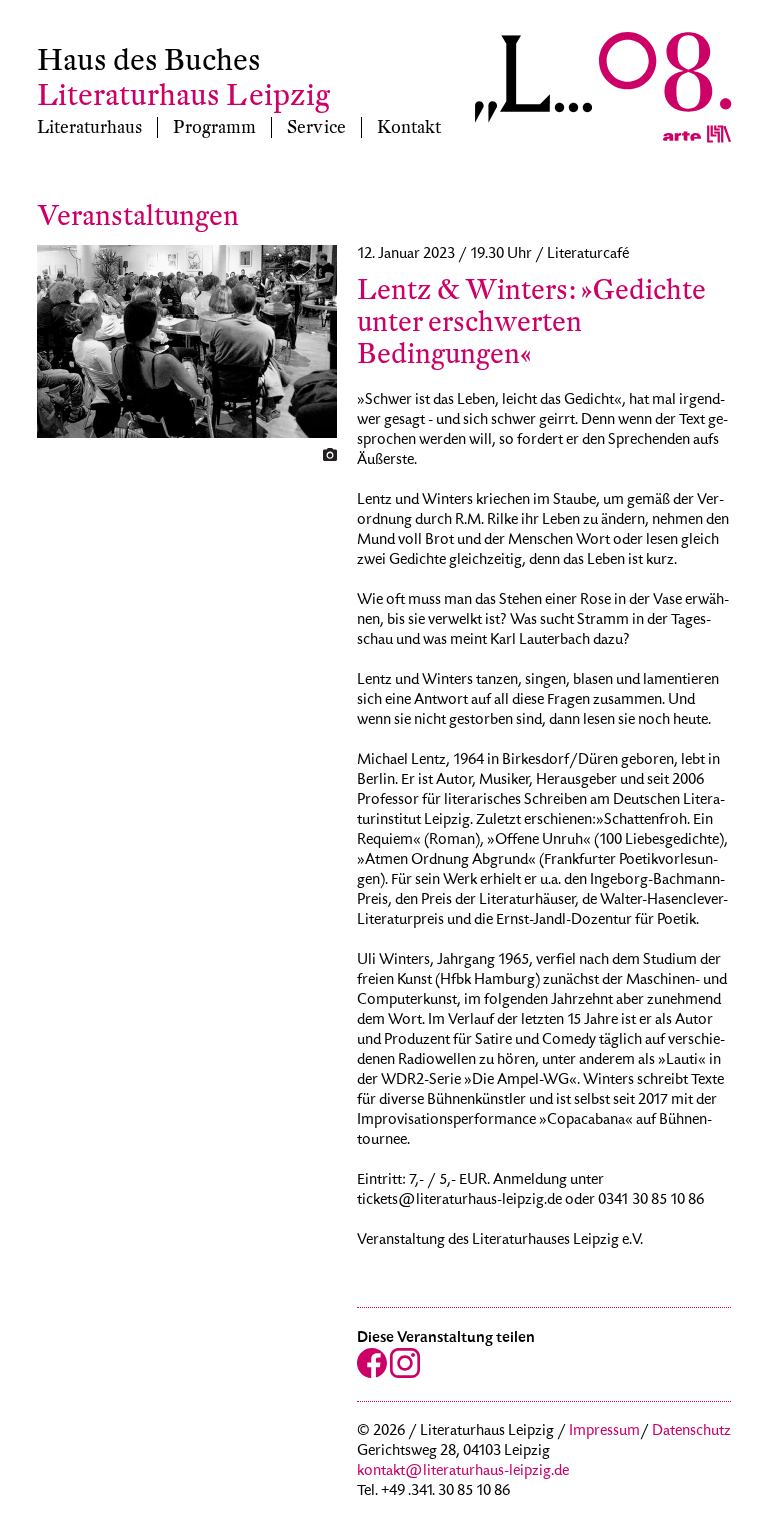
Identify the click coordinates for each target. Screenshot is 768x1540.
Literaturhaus (89, 127)
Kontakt (409, 127)
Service (316, 127)
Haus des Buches (149, 60)
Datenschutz (691, 1432)
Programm (214, 127)
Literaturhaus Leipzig (183, 95)
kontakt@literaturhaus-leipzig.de (463, 1472)
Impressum (604, 1432)
